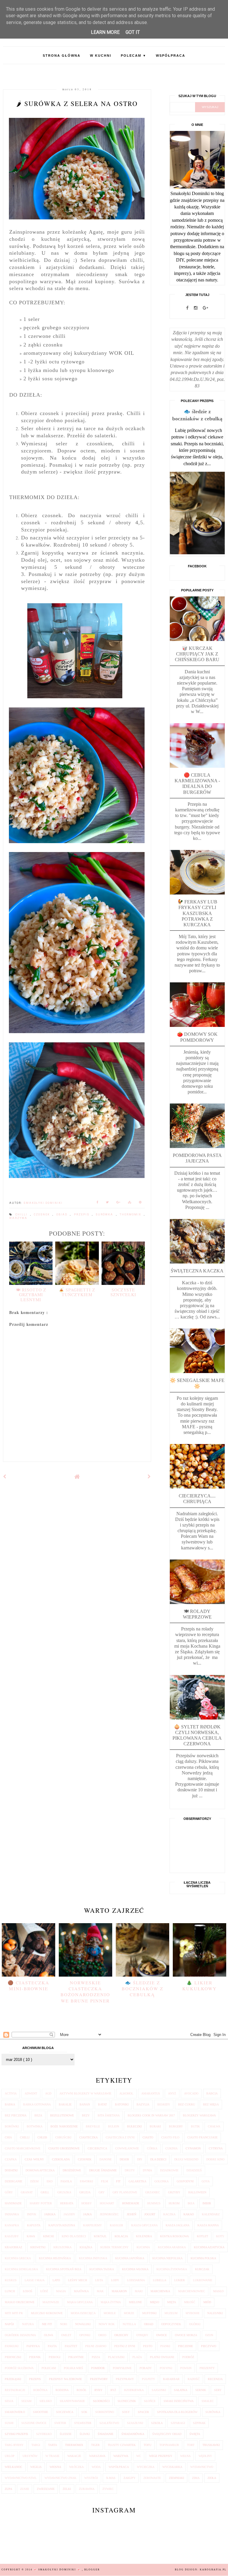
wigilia (36, 2467)
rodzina (62, 2390)
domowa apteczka (40, 2170)
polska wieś (73, 2368)
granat (27, 2192)
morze (129, 2313)
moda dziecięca (83, 2313)
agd (48, 2093)
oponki (85, 2335)
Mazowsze (51, 2302)
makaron (119, 2291)
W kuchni (101, 56)
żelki (67, 2489)
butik (195, 2126)
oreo (102, 2335)
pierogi (54, 2357)
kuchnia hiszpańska (55, 2258)
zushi (24, 2489)
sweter (60, 2423)
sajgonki (159, 2390)
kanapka (12, 2225)
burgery (176, 2126)
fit (118, 2181)
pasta (52, 2346)
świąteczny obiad (167, 2434)
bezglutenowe (62, 2115)
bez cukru (187, 2104)
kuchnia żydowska (172, 2269)
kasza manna (208, 2225)
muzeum (171, 2313)
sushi (9, 2423)
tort (191, 2445)
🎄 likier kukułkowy (199, 1986)
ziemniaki (176, 2478)
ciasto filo (170, 2137)
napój (9, 2324)
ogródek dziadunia (20, 2335)
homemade (131, 2203)
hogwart (107, 2203)
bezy (86, 2115)
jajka (87, 2214)
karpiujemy (92, 2225)
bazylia (143, 2104)
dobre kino (215, 2159)
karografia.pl (213, 2570)
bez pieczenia (16, 2115)
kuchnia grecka (18, 2258)
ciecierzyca (97, 2148)
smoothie (41, 2412)
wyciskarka (172, 2467)
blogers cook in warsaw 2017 (151, 2115)
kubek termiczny (114, 2247)
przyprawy (125, 2379)
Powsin (186, 2368)
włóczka (76, 2467)
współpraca (119, 2467)
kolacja (121, 2236)
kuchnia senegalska (21, 2269)
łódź (44, 2291)
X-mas (111, 2478)
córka (152, 2148)
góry (9, 2192)
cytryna (216, 2148)
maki (139, 2291)
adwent (31, 2093)
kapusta (34, 2225)
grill (45, 2192)
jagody (69, 2214)
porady (146, 2368)
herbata (67, 2203)
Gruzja (85, 2192)
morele (110, 2313)
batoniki (122, 2104)
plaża (137, 2357)
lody (115, 2280)
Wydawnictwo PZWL (21, 2478)
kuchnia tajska (102, 2269)
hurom (174, 2203)
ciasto (148, 2137)
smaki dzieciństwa (179, 2401)
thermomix (132, 1215)
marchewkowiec (192, 2291)
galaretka (137, 2181)
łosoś (28, 2291)
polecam (49, 2368)
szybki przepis (16, 2434)
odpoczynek (171, 2324)
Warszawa (97, 2456)
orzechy (121, 2335)
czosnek (43, 1215)
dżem (34, 2181)
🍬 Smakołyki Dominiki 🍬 (58, 2570)
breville (93, 2126)
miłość (190, 2302)
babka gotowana (37, 2104)
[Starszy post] (149, 1477)
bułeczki (134, 2126)
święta (195, 2434)
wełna (185, 2456)
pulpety (148, 2379)
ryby (98, 2390)
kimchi (48, 2236)
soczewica (65, 2412)
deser (124, 2159)
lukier (180, 2280)
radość (194, 2379)
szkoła (157, 2423)
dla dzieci (158, 2159)
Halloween (197, 2192)
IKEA (191, 2203)
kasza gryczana (144, 2225)
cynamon (193, 2148)
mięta (172, 2302)
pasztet (71, 2346)
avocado (191, 2093)
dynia (147, 2170)
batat (102, 2104)
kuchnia (143, 2247)
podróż (188, 2357)
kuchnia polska (203, 2258)
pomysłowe (122, 2368)
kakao (189, 2214)
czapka (11, 2159)
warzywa (18, 1218)
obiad (63, 1215)
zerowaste (152, 2478)
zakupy (129, 2478)
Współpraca (171, 56)
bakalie (65, 2104)
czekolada (61, 2159)
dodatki (11, 2170)
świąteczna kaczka (197, 1271)
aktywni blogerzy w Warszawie (85, 2093)
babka (10, 2104)
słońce (150, 2401)
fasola (66, 2181)
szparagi (178, 2423)
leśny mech (77, 2280)
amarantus (151, 2093)
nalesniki (215, 2313)
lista (99, 2280)
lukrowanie (203, 2280)
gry (102, 2192)
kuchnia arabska (172, 2247)
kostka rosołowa (174, 2236)
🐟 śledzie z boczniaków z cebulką (142, 1988)
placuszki (116, 2357)
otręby (142, 2335)
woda (96, 2467)
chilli (23, 1215)
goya (206, 2181)
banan (85, 2104)
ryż (113, 2390)
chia (8, 2137)
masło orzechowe (20, 2302)
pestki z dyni (125, 2346)
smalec (208, 2401)
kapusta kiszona (62, 2225)
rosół (81, 2390)
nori (64, 2324)
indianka (12, 2214)
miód (207, 2302)
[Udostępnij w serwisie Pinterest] (140, 1203)
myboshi (192, 2313)
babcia (212, 2093)
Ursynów (30, 2456)
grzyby (174, 2192)
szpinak (199, 2423)
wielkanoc (14, 2467)
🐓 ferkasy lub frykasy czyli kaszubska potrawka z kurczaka (197, 913)
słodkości (101, 2401)
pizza (96, 2357)
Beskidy (164, 2104)
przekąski (13, 2379)
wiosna (55, 2467)
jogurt (150, 2214)
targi (36, 2445)
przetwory (99, 2379)
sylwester (83, 2423)
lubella (160, 2280)
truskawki (211, 2445)
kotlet (202, 2236)
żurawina (87, 2489)
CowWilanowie (127, 2148)
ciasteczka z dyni (120, 2137)
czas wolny (34, 2159)
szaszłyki (135, 2423)
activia (11, 2093)
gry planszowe (125, 2192)
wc (139, 2456)
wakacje (74, 2456)
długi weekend (186, 2159)
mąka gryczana (80, 2302)
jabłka (50, 2214)
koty (220, 2236)
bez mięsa (211, 2104)
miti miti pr (14, 2313)
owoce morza (186, 2335)
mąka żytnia (111, 2302)
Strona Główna (62, 56)
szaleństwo (109, 2423)
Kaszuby (12, 2236)
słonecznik (127, 2401)
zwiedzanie (46, 2489)
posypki (166, 2368)
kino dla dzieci (74, 2236)
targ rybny (14, 2445)
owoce (161, 2335)
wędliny (205, 2456)
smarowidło (15, 2412)
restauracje (15, 2390)
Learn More (105, 32)
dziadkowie (169, 2170)
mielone (135, 2302)
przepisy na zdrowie (65, 2379)
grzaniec (153, 2192)
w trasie (52, 2456)
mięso (155, 2302)
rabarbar (171, 2379)
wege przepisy (161, 2456)
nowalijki (83, 2324)
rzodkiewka (134, 2390)
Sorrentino (105, 2412)
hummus (154, 2203)
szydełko (44, 2434)
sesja (9, 2401)
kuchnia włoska (135, 2269)
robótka (40, 2390)
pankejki (12, 2346)
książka (86, 2247)
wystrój (91, 2478)
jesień (132, 2214)
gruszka (64, 2192)
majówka (81, 2291)
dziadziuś (194, 2170)
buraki (155, 2126)
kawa (31, 2236)
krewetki (38, 2247)
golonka (161, 2181)
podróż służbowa (19, 2368)
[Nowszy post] (5, 1477)
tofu (148, 2445)
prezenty (207, 2368)
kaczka (169, 2214)
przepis (83, 1215)
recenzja (215, 2379)
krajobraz (14, 2247)
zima (196, 2478)
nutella (129, 2324)
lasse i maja (35, 2280)
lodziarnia (136, 2280)
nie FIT (47, 2324)
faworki (86, 2181)
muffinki (149, 2313)
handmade (13, 2203)
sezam (26, 2401)
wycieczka (146, 2467)
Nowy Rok (107, 2324)
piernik (35, 2357)
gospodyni (185, 2181)
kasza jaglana (178, 2225)
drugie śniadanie (103, 2170)
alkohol (126, 2093)
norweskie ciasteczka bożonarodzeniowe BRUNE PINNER (85, 1992)
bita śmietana (109, 2115)
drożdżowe (72, 2170)
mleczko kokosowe (47, 2313)
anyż (172, 2093)
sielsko (46, 2401)
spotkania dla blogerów (177, 2412)
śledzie (66, 2434)
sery (218, 2390)
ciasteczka (88, 2137)
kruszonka (62, 2247)
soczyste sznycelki (123, 1292)
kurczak (202, 2269)
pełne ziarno (96, 2346)
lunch (10, 2291)
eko (50, 2181)
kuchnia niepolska (167, 2258)
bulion (114, 2126)
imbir (207, 2203)
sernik (201, 2390)
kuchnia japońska (130, 2258)
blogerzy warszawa (199, 2115)
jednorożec (109, 2214)
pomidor (98, 2368)
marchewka (160, 2291)
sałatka (181, 2390)
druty (130, 2170)
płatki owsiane (162, 2357)
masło (218, 2291)
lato (56, 2280)
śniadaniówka (133, 2434)
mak (100, 2291)
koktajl (100, 2236)
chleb (42, 2137)
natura (28, 2324)
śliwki (85, 2434)
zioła (212, 2478)
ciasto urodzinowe (64, 2148)
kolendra (144, 2236)
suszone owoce (34, 2423)
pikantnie (76, 2357)
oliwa (49, 2335)
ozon (209, 2335)
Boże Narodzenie (64, 2126)
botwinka (35, 2126)
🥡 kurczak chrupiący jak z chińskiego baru (197, 654)
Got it (133, 32)
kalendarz (211, 2214)
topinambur (169, 2445)
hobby (87, 2203)
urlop (10, 2456)
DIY (140, 2159)
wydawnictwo (202, 2467)
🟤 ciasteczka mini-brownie (28, 1986)
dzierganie (14, 2181)
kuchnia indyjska (93, 2258)
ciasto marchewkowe (23, 2148)
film (104, 2181)
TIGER (95, 2445)
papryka (33, 2346)
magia (61, 2291)
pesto (148, 2346)
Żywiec (108, 2489)
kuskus (11, 2280)
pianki (165, 2346)
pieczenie (186, 2346)
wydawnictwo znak (60, 2478)
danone (106, 2159)
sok (84, 2412)
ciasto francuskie (202, 2137)
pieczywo (209, 2346)
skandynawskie (72, 2401)
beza (38, 2115)
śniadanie (106, 2434)
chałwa (214, 2126)
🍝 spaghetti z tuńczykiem (77, 1292)
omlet (66, 2335)
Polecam (134, 56)
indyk (32, 2214)
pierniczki (13, 2357)
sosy (126, 2412)
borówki (12, 2126)
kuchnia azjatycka (209, 2247)
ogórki (195, 2324)
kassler (117, 2225)
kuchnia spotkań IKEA (64, 2269)
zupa (8, 2489)
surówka (106, 1215)
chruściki (63, 2137)
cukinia (171, 2148)
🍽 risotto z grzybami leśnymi (31, 1295)
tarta (53, 2445)
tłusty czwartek (122, 2445)
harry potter (41, 2203)
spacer (143, 2412)
